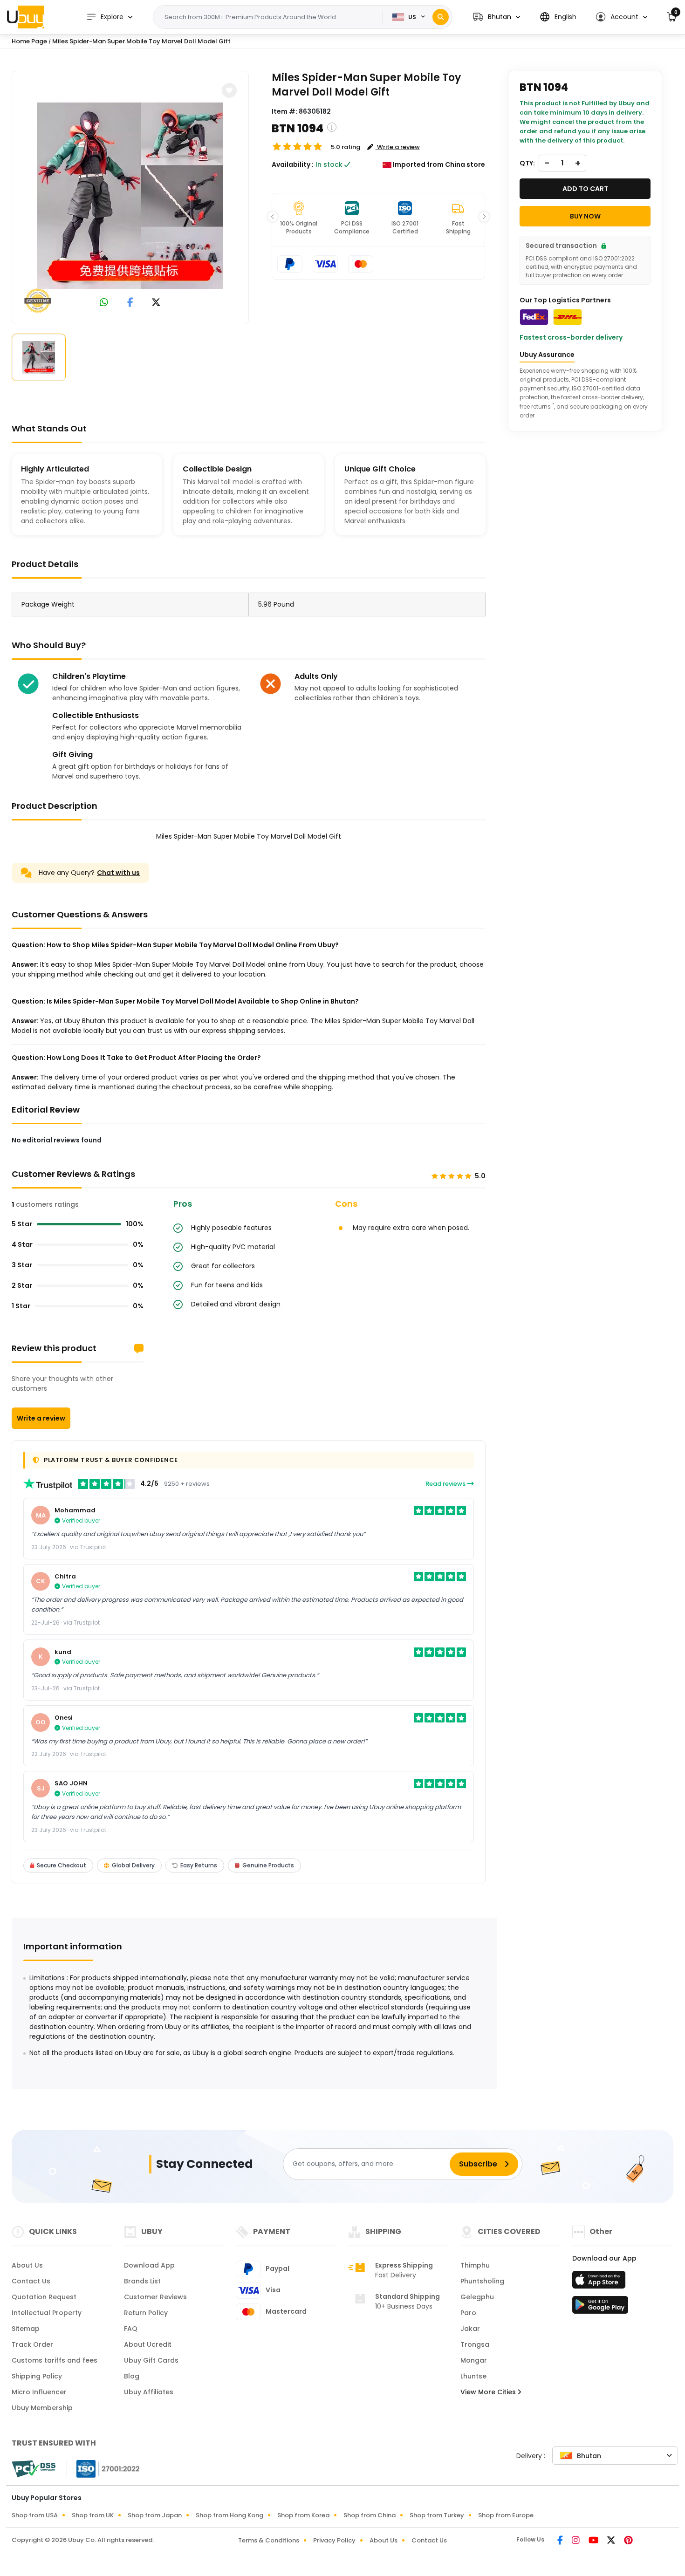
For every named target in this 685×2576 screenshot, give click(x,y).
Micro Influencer (39, 2392)
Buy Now (585, 216)
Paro (468, 2313)
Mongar (474, 2360)
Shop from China (370, 2515)
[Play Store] (600, 2308)
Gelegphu (477, 2297)
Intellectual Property (47, 2313)
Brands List (142, 2281)
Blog (132, 2376)
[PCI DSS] (34, 2469)
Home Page (29, 41)
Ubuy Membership (42, 2408)
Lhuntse (473, 2376)
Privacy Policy (334, 2540)
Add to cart (585, 189)
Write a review (41, 1418)
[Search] (441, 17)
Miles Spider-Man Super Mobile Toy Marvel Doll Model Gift (141, 41)
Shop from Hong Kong (229, 2515)
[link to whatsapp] (104, 303)
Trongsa (475, 2344)
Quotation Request (44, 2297)
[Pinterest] (628, 2541)
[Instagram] (576, 2541)
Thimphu (475, 2265)
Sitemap (26, 2329)
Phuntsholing (482, 2281)
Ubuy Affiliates (149, 2392)
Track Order (32, 2344)
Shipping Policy (37, 2376)
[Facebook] (561, 2541)
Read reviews (446, 1484)
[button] (497, 17)
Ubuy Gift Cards (151, 2360)
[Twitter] (612, 2541)
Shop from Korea (303, 2515)
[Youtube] (594, 2541)
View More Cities (489, 2392)
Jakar (470, 2329)
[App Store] (600, 2282)
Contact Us (31, 2281)
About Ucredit (148, 2344)
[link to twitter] (156, 303)
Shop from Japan (155, 2515)
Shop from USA (35, 2515)
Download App (149, 2265)
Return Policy (146, 2313)
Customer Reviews (155, 2297)
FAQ (131, 2329)
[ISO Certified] (103, 2468)
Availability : (293, 164)
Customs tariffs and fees (55, 2360)
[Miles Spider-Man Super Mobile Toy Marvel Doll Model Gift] (130, 196)
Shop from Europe (506, 2515)
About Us (27, 2265)
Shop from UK (93, 2515)
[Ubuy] (26, 17)
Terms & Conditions (269, 2540)
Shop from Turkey (437, 2515)
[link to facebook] (130, 303)
